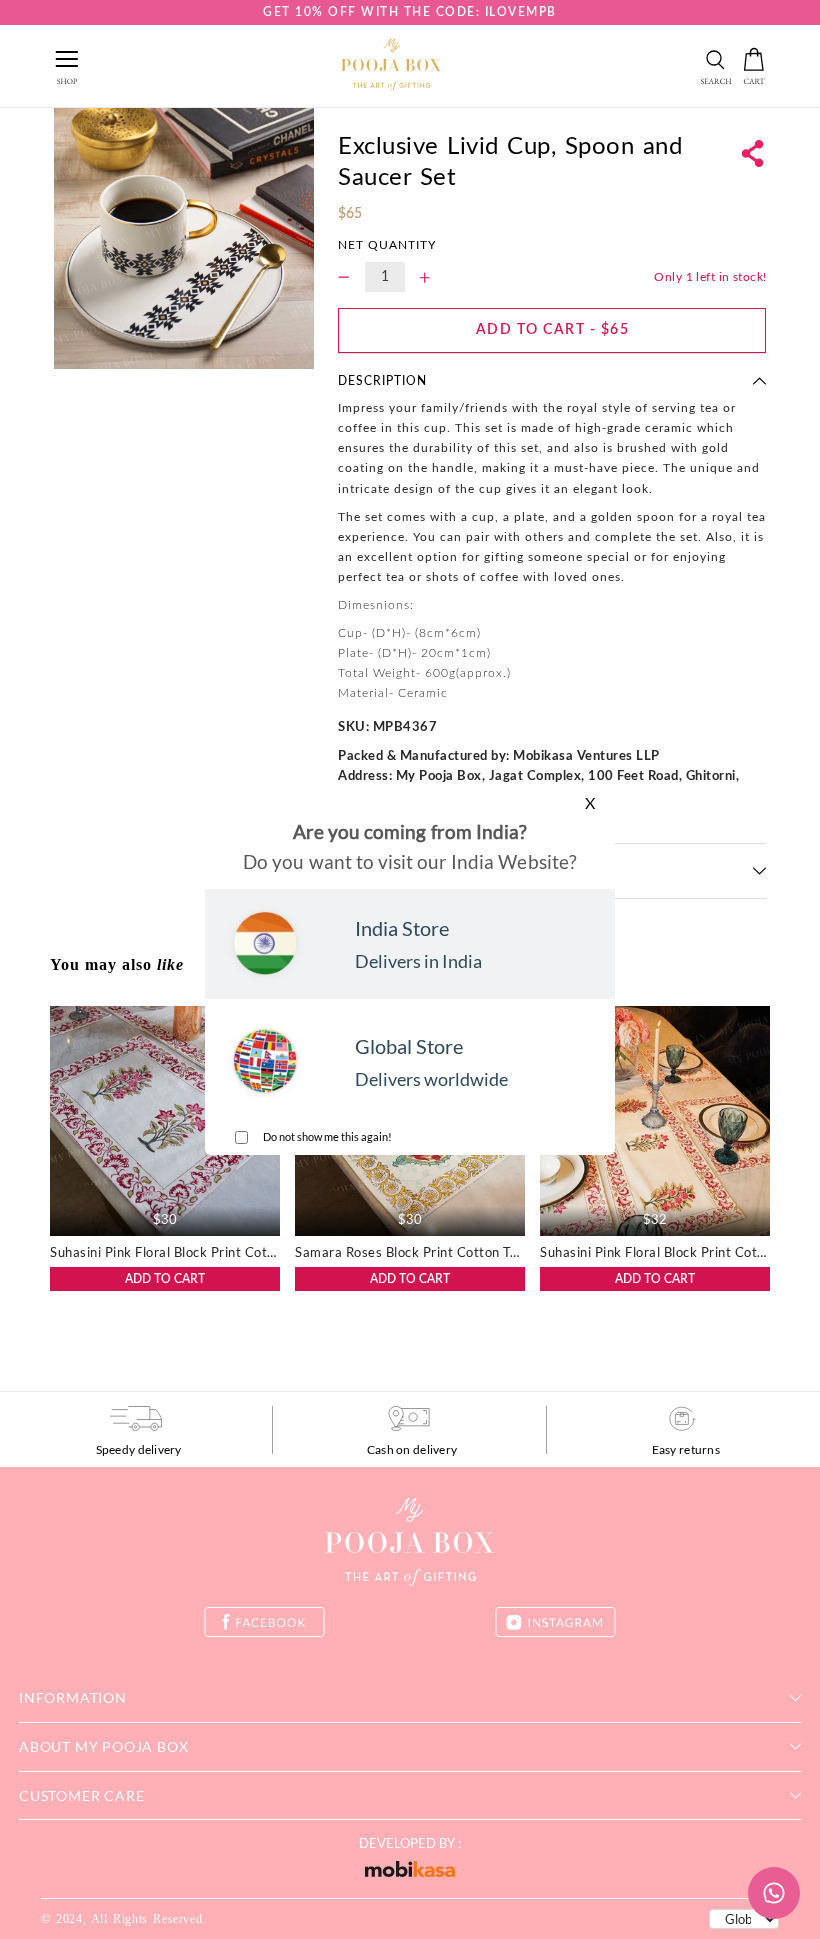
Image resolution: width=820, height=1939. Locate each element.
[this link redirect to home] (391, 66)
